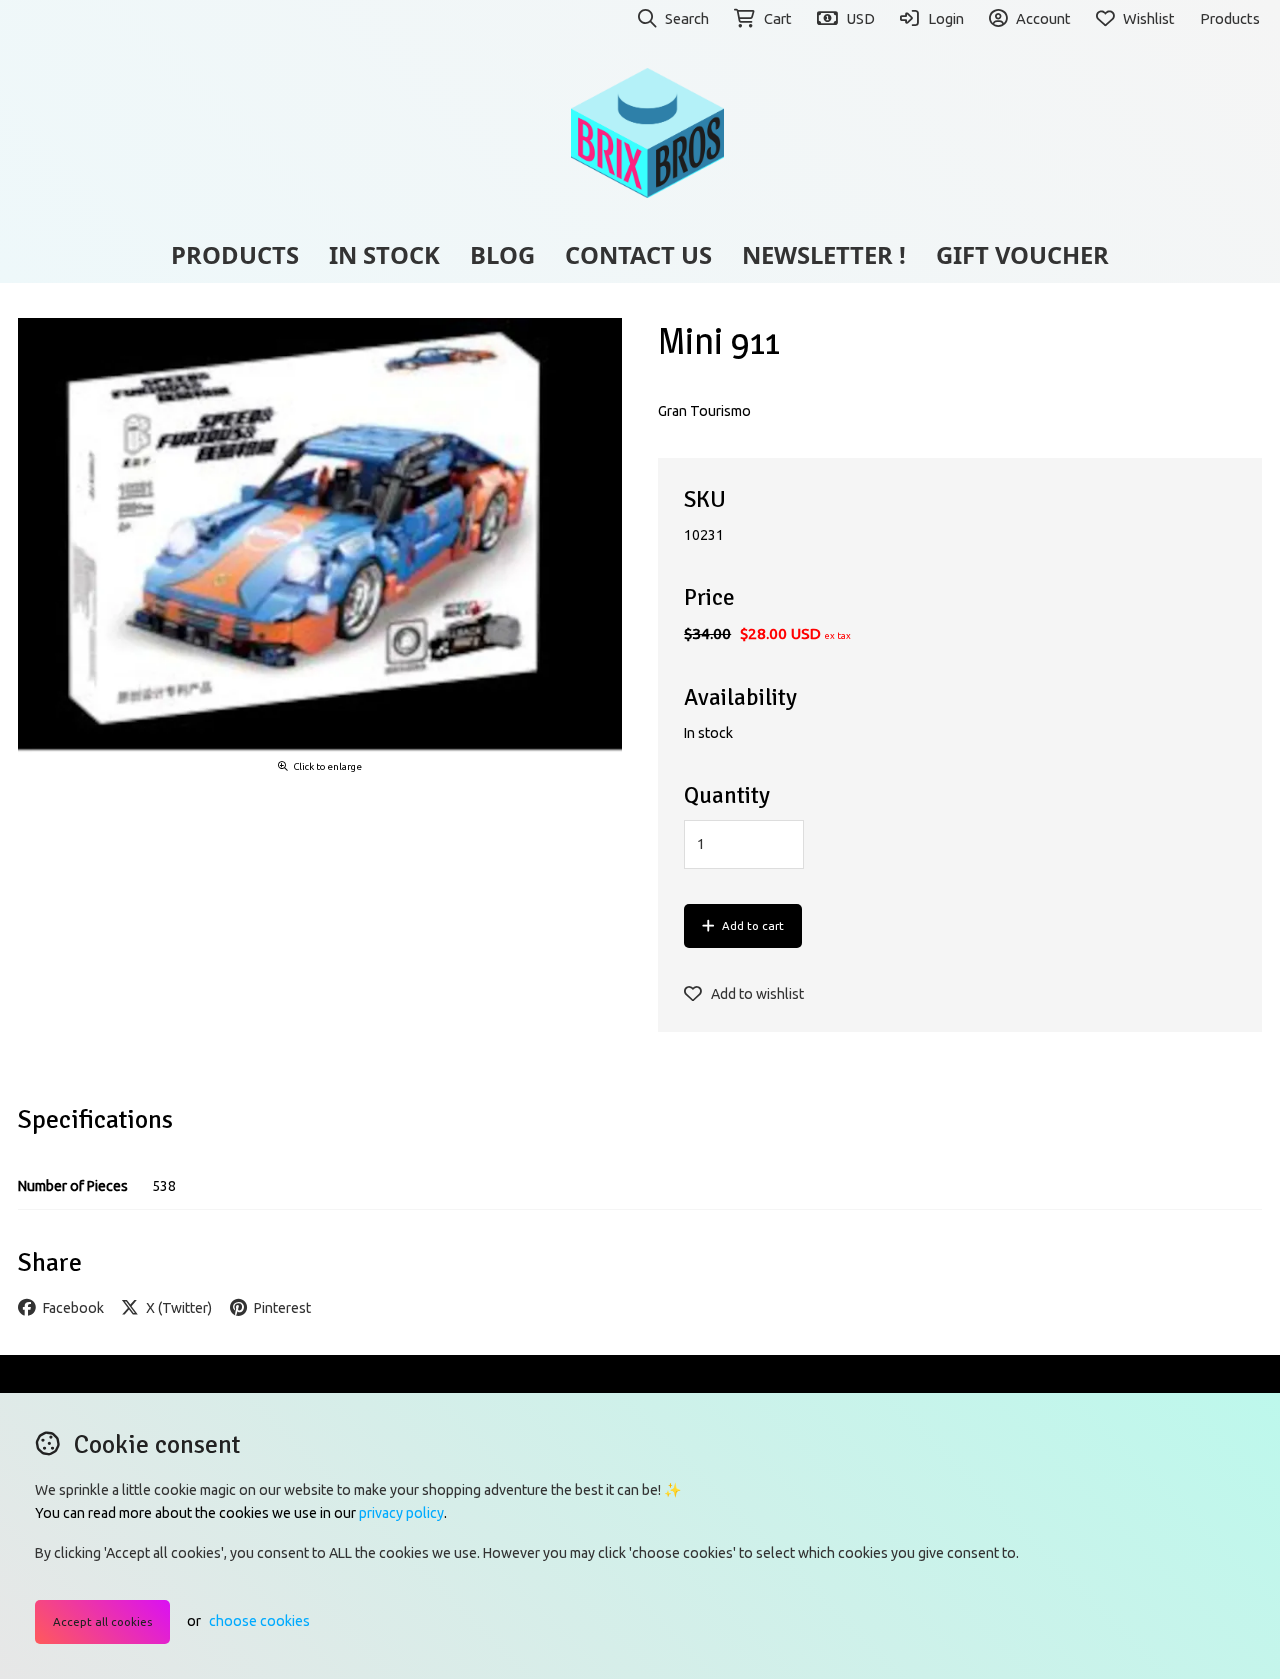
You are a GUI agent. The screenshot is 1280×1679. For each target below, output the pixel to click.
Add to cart (753, 925)
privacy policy (401, 1513)
